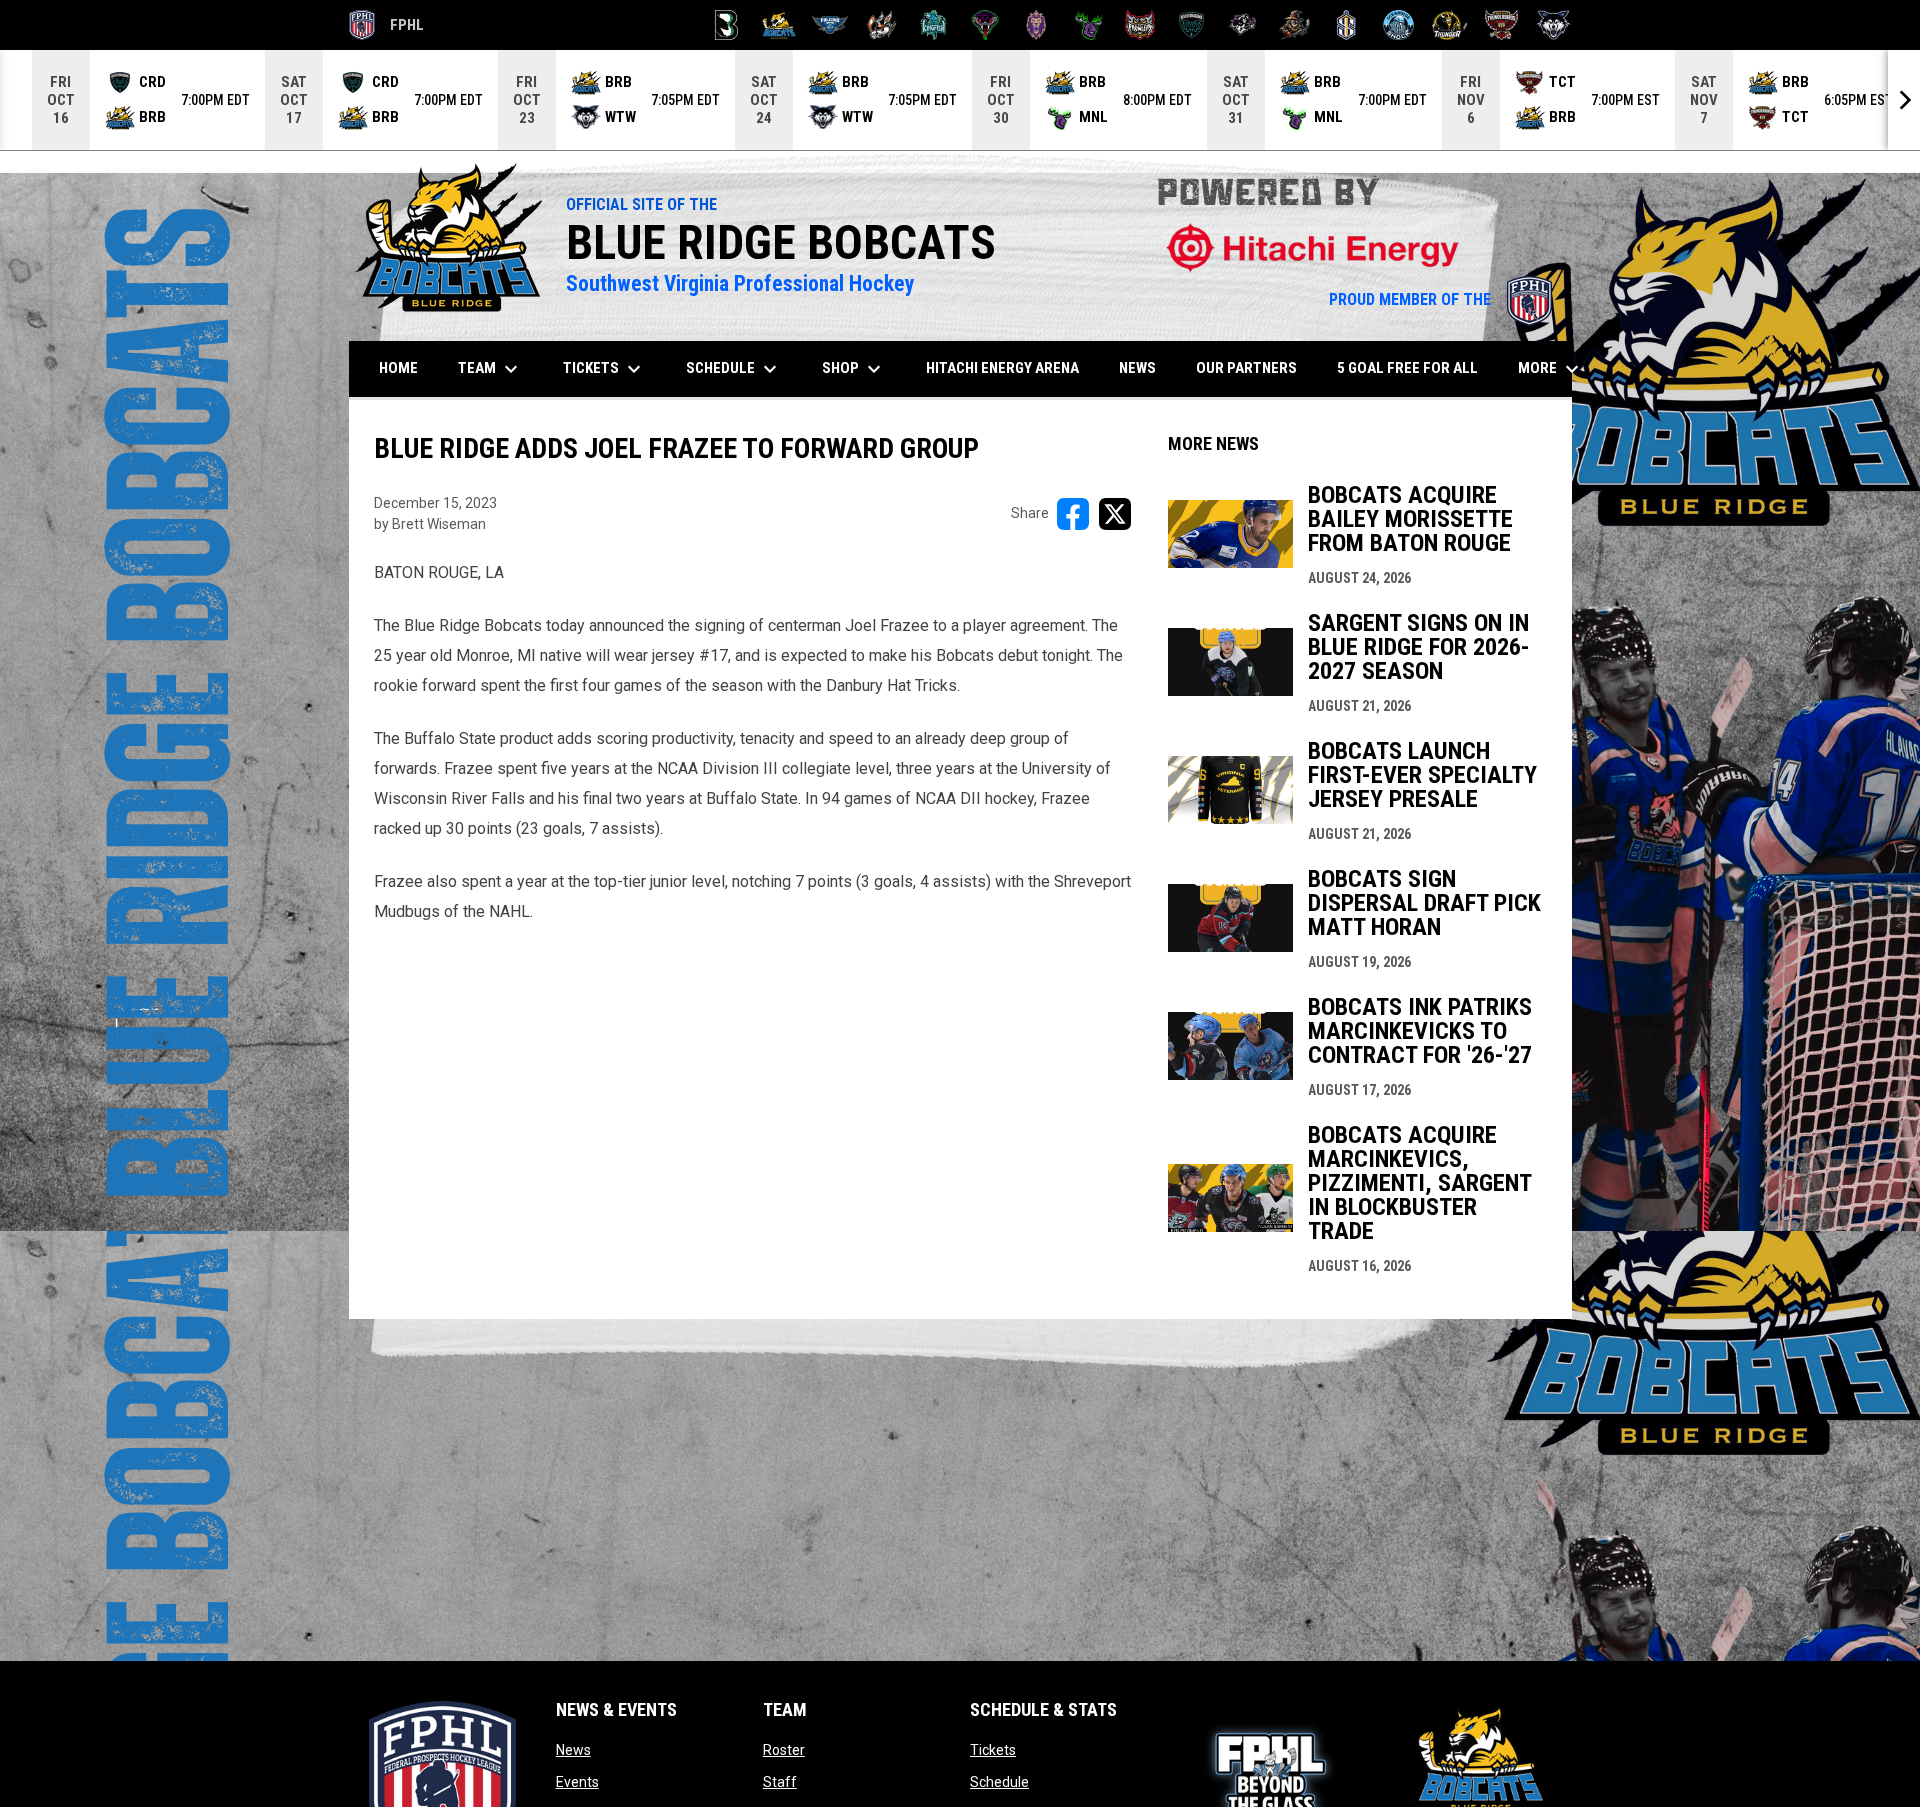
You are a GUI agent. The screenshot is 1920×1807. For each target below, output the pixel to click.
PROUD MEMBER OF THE (1440, 299)
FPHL (387, 28)
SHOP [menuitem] (861, 369)
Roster (784, 1750)
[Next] (1904, 100)
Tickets (993, 1750)
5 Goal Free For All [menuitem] (1407, 368)
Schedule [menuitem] (734, 369)
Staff (780, 1782)
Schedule (999, 1782)
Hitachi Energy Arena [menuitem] (1002, 368)
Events (577, 1782)
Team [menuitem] (490, 369)
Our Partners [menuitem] (1246, 368)
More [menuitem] (1551, 369)
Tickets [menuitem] (604, 369)
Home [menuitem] (398, 368)
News (573, 1750)
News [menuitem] (1137, 368)
